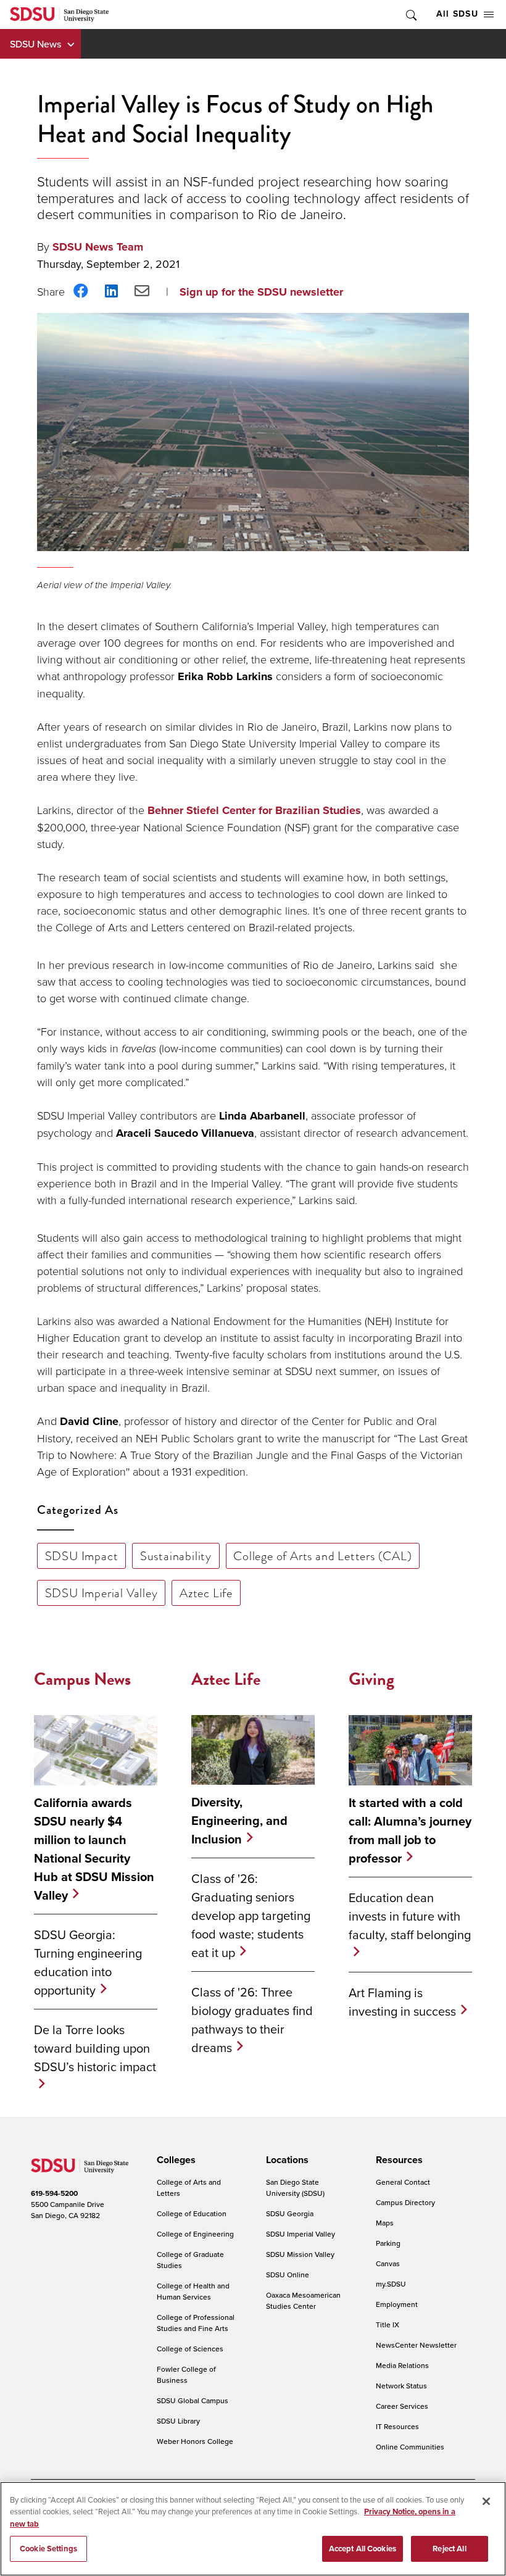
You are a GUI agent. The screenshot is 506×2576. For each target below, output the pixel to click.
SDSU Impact (82, 1556)
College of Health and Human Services (193, 2291)
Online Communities (410, 2447)
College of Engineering (195, 2234)
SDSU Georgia (290, 2213)
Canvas (388, 2263)
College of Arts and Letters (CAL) (322, 1556)
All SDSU (457, 14)
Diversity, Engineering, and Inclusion (239, 1821)
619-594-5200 (54, 2193)
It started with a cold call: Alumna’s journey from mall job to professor (410, 1830)
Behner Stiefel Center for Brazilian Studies (254, 810)
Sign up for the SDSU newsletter (261, 292)
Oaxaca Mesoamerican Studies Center (303, 2300)
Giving (371, 1679)
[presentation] (174, 2160)
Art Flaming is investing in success (402, 2002)
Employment (397, 2304)
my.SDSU (391, 2284)
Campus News (82, 1679)
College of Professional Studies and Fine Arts (196, 2323)
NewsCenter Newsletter (416, 2345)
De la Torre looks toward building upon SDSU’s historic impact (95, 2048)
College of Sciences (190, 2349)
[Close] (486, 2501)
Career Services (402, 2406)
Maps (385, 2223)
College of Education (192, 2213)
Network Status (401, 2386)
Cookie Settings (48, 2549)
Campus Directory (405, 2202)
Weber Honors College (195, 2441)
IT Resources (397, 2426)
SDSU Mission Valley (300, 2254)
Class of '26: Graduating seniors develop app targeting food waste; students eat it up (251, 1915)
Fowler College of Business (186, 2374)
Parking (388, 2243)
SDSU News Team (98, 247)
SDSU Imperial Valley (102, 1593)
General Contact (403, 2182)
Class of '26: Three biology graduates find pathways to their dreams (252, 2020)
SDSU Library (178, 2421)
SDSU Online (288, 2275)
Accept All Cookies (363, 2549)
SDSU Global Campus (193, 2400)
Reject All (449, 2549)
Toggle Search (410, 15)
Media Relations (402, 2365)
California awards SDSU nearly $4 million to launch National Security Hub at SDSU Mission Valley (94, 1849)
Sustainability (176, 1556)
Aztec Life (206, 1593)
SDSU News (35, 44)
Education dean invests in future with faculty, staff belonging (410, 1916)
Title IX (388, 2325)
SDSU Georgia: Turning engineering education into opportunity (88, 1962)
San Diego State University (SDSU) (295, 2188)
